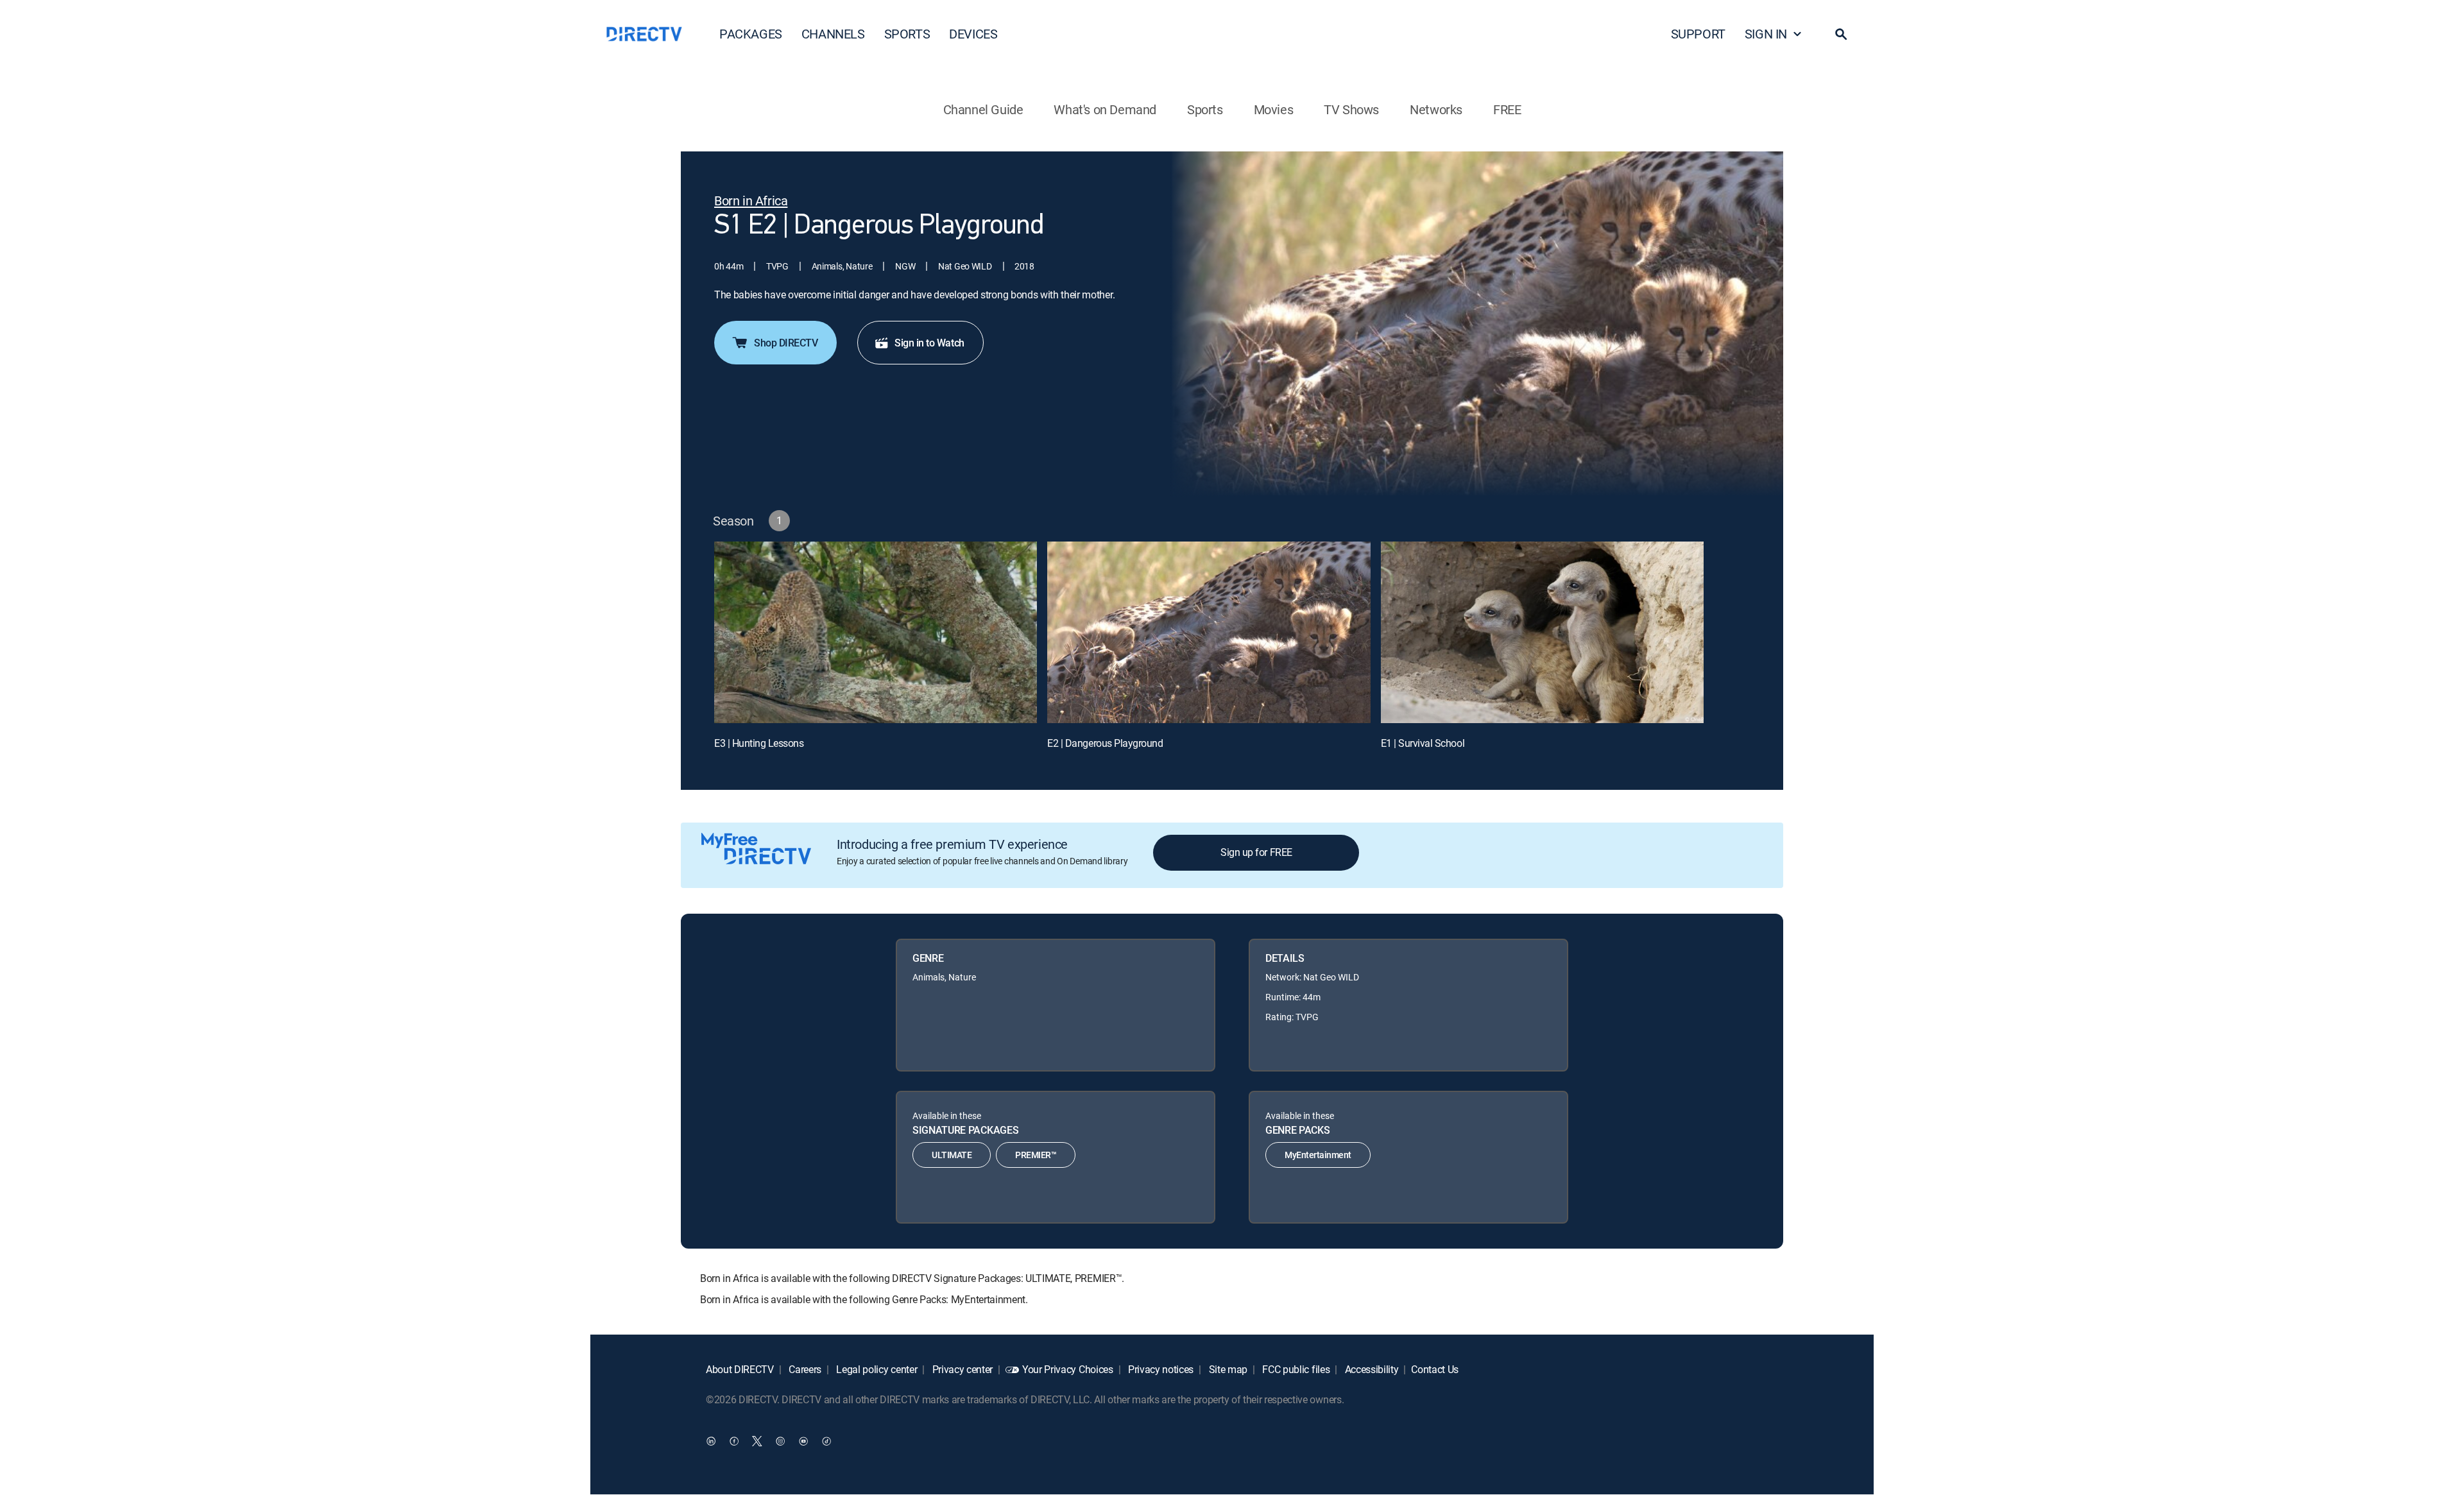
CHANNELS (833, 34)
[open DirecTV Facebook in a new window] (734, 1441)
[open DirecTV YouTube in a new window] (803, 1441)
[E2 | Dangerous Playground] (1209, 632)
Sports (1205, 109)
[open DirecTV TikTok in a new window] (826, 1441)
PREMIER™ (1036, 1155)
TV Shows (1351, 109)
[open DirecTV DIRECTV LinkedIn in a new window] (711, 1441)
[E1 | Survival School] (1542, 632)
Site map (1227, 1369)
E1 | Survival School (1423, 743)
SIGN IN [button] (1766, 34)
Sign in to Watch (929, 343)
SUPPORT (1698, 34)
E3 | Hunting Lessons (759, 743)
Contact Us (1435, 1369)
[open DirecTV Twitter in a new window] (757, 1441)
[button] (1841, 34)
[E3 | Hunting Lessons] (876, 632)
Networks (1436, 109)
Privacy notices (1159, 1369)
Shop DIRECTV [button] (786, 343)
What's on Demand (1105, 109)
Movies (1274, 109)
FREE (1507, 109)
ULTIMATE (952, 1155)
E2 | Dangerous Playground (1105, 743)
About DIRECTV (740, 1369)
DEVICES (973, 34)
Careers (804, 1369)
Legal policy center (876, 1369)
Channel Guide (983, 109)
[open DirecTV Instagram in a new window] (780, 1441)
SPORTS (907, 34)
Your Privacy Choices (1068, 1369)
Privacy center (961, 1369)
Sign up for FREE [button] (1256, 852)
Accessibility (1371, 1369)
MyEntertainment (1318, 1155)
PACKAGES (751, 34)
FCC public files (1295, 1369)
